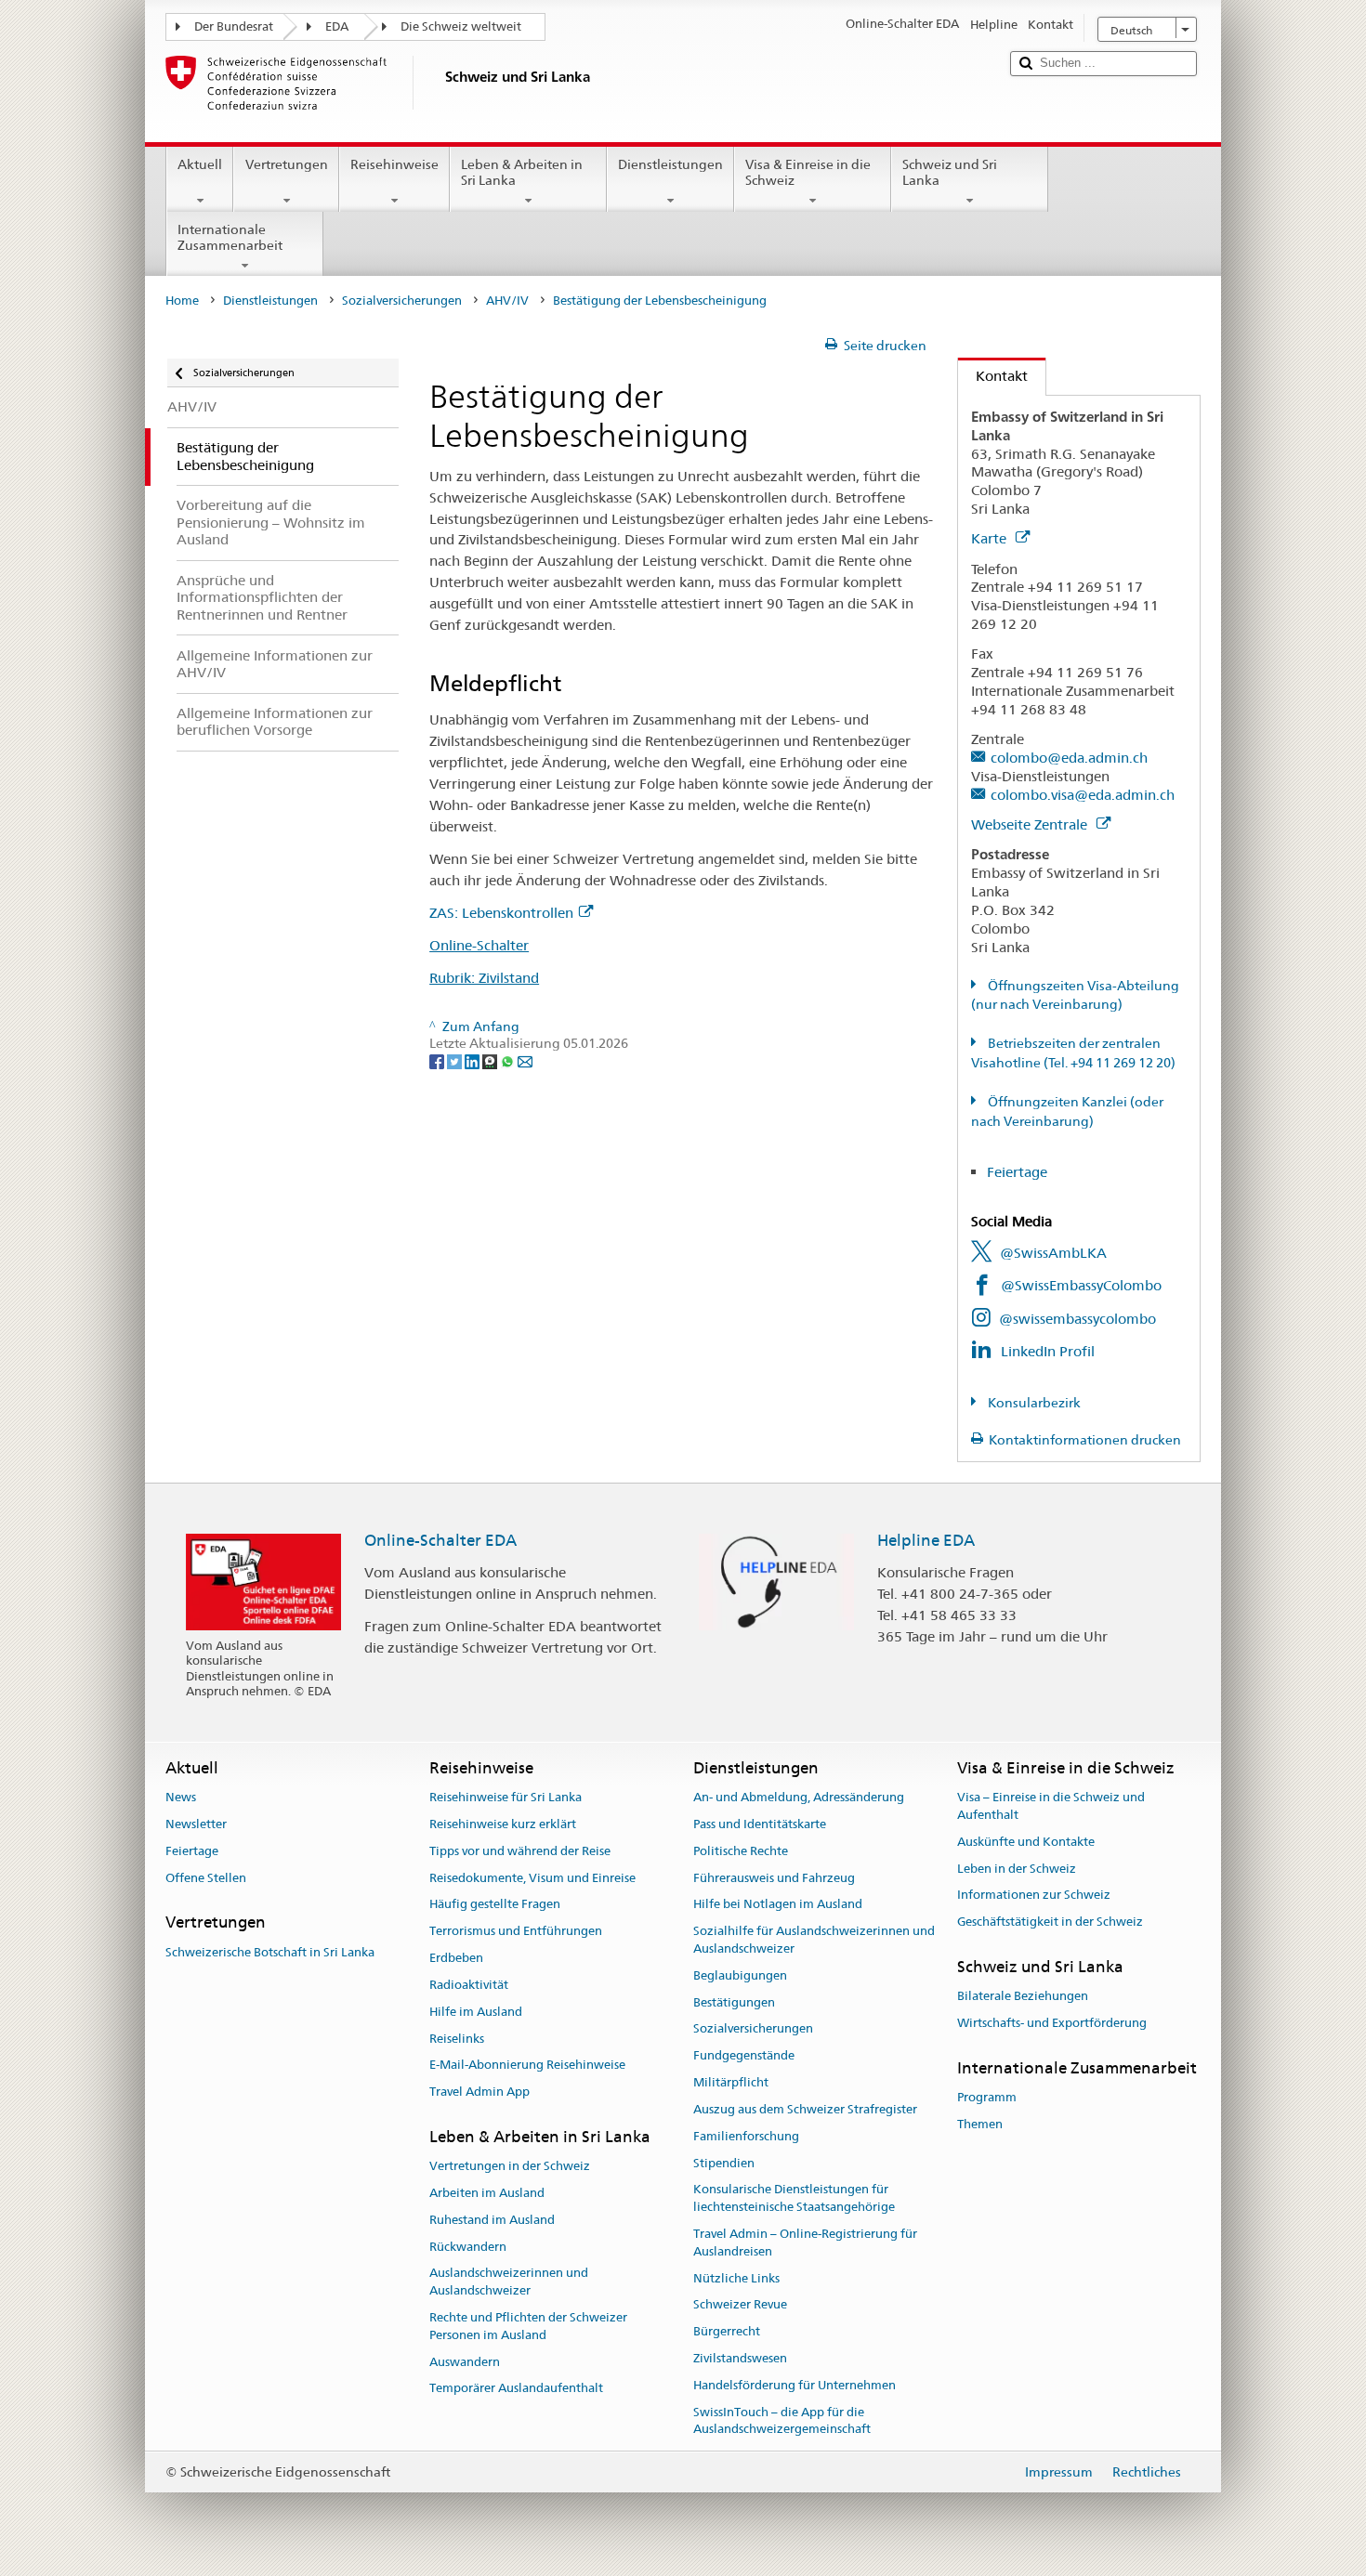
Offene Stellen (206, 1878)
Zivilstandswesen (740, 2358)
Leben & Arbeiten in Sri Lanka (522, 172)
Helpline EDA (926, 1540)
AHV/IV (507, 301)
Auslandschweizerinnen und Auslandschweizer (509, 2282)
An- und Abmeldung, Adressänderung (799, 1797)
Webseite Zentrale (1031, 824)
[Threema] (491, 1061)
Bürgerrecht (727, 2331)
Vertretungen (287, 164)
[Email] (525, 1061)
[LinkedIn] (473, 1061)
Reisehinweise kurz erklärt (503, 1824)
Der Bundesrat (234, 26)
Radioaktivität (469, 1985)
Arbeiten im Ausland (487, 2193)
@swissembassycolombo (1077, 1319)
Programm (987, 2097)
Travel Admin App (479, 2092)
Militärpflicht (731, 2082)
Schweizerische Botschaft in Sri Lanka (270, 1952)
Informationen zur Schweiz (1034, 1896)
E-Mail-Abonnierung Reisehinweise (527, 2066)
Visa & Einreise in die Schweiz (808, 172)
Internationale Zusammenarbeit (230, 237)
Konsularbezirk (1033, 1403)
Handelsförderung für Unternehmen (795, 2385)
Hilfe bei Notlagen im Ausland (778, 1905)
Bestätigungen (734, 2002)
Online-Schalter (479, 945)
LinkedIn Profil (1048, 1351)
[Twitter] (456, 1061)
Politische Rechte (741, 1851)
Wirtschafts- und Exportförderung (1052, 2023)
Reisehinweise (394, 164)
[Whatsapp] (509, 1061)
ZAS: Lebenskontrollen (501, 913)
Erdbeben (456, 1958)
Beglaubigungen (740, 1975)
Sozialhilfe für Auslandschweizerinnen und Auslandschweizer (814, 1941)
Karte (991, 538)
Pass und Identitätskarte (760, 1824)
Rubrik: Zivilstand (484, 978)
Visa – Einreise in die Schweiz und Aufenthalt (1051, 1806)
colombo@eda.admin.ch (1069, 758)
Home (182, 301)
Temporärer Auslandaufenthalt (516, 2389)
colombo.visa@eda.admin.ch (1083, 795)
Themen (980, 2124)
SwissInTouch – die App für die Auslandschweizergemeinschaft (782, 2421)
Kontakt (993, 376)
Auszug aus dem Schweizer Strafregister (805, 2109)
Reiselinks (457, 2039)
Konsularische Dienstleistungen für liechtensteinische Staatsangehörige (794, 2199)
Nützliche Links (736, 2278)
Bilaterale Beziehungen (1023, 1997)
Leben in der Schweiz (1017, 1869)
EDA (337, 26)
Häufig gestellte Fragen (495, 1905)
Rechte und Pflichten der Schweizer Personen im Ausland (528, 2326)
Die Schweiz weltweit (461, 26)
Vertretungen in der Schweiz (510, 2166)
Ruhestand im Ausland (492, 2220)
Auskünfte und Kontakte (1026, 1842)
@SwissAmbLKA (1053, 1253)
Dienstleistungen (670, 164)
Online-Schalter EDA (440, 1540)
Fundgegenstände (744, 2056)
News (181, 1797)
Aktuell (200, 164)
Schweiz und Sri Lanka (950, 172)
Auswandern (465, 2362)
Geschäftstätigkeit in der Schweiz (1050, 1922)
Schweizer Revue (740, 2305)
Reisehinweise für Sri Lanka (506, 1797)
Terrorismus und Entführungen (516, 1932)
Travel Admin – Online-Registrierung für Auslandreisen (805, 2243)
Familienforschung (746, 2136)
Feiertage (1017, 1172)
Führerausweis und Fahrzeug (774, 1878)
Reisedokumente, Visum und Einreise (532, 1878)
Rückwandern (468, 2247)
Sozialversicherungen (402, 301)
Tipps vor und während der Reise (520, 1851)
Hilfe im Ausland (476, 2012)
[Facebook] (438, 1061)
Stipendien (724, 2163)
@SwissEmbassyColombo (1081, 1285)
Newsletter (196, 1824)
